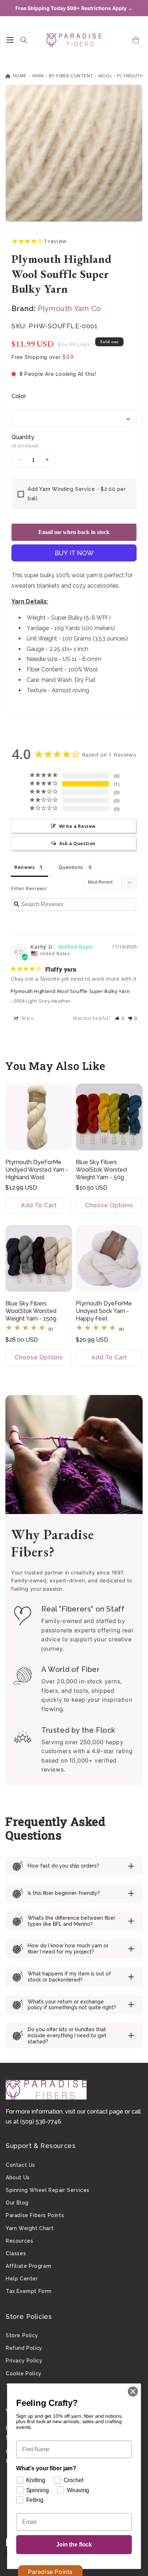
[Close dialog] (133, 2391)
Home (19, 76)
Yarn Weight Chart (30, 2228)
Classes (16, 2253)
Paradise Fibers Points (35, 2215)
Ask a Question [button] (77, 843)
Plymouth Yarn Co (70, 309)
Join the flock (74, 2545)
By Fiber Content (71, 76)
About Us (18, 2178)
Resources (19, 2241)
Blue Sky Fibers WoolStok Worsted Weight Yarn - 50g (101, 1170)
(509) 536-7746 (41, 2122)
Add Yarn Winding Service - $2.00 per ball (77, 494)
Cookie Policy (24, 2374)
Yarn (38, 76)
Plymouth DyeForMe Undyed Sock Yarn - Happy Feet (104, 1311)
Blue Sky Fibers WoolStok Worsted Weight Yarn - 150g (31, 1311)
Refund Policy (24, 2348)
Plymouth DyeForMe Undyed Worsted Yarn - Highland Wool (37, 1170)
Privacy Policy (24, 2361)
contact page (105, 2112)
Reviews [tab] (24, 867)
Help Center (22, 2279)
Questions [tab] (71, 867)
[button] (10, 40)
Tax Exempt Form (29, 2291)
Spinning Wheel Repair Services (48, 2190)
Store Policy (22, 2335)
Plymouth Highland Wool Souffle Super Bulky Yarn (70, 991)
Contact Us (20, 2165)
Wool (105, 76)
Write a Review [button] (77, 826)
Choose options (109, 1206)
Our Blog (17, 2203)
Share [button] (27, 1018)
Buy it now (74, 553)
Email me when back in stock (74, 532)
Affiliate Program (28, 2266)
